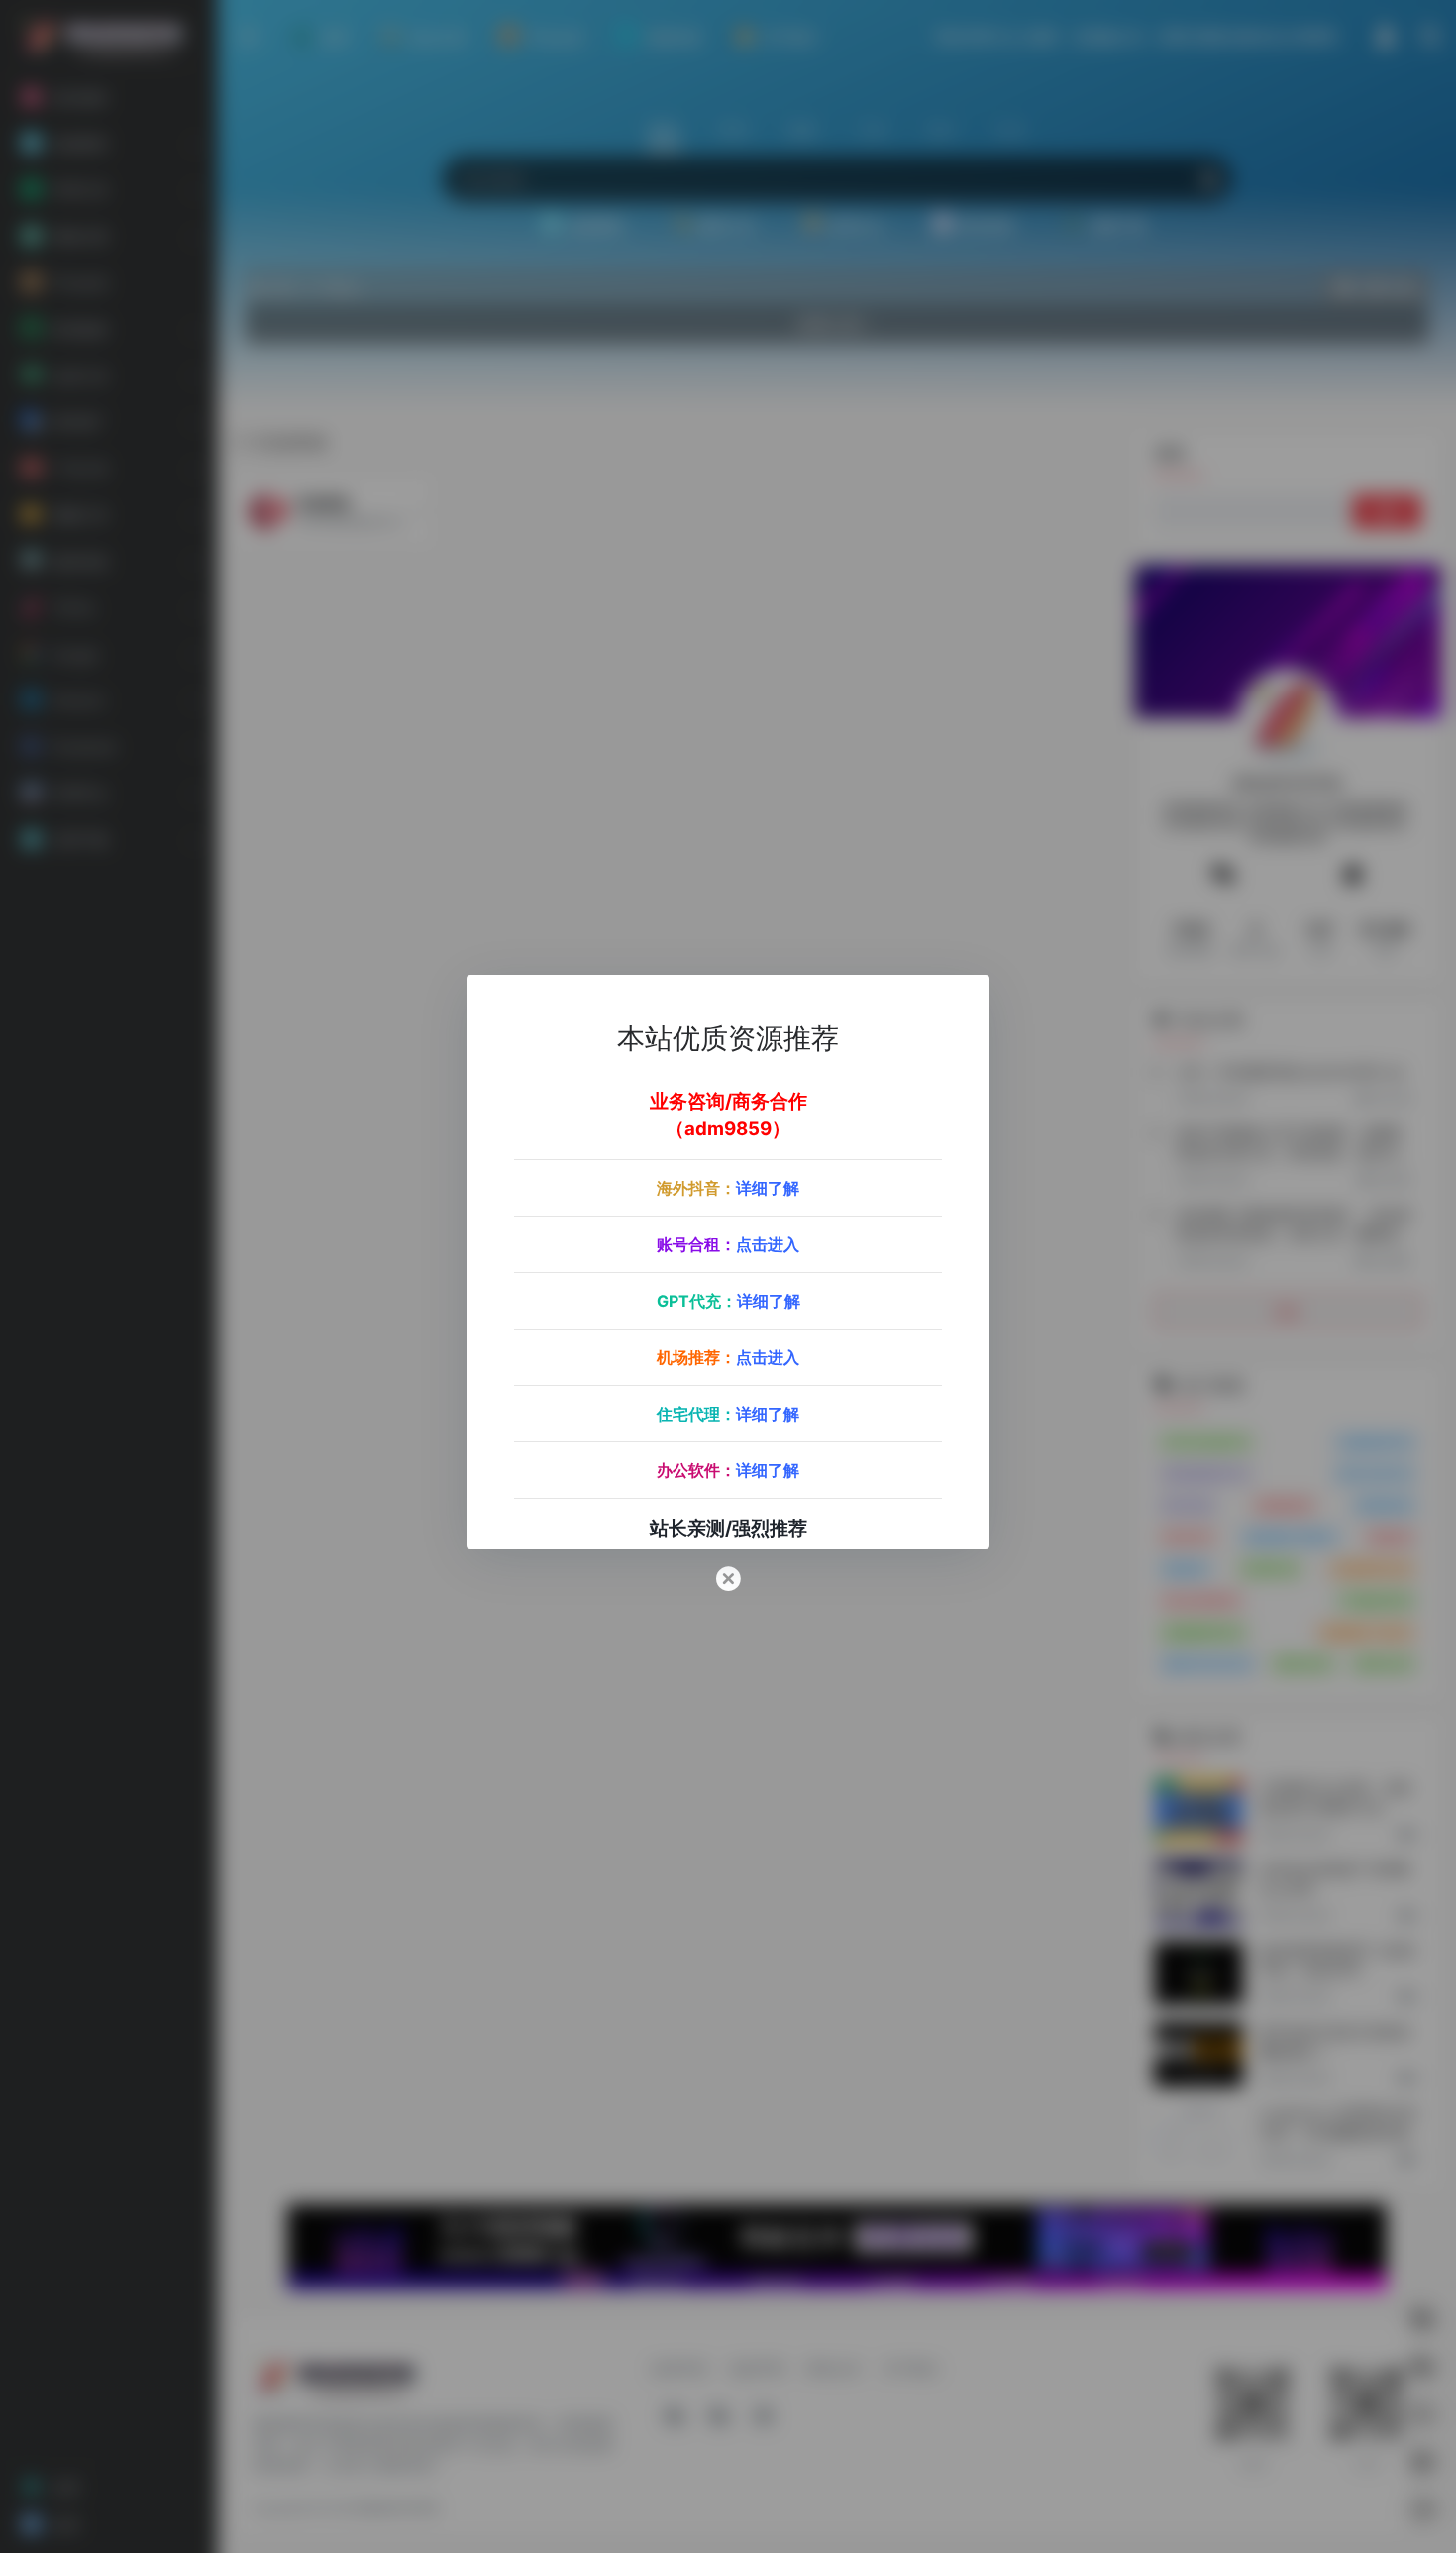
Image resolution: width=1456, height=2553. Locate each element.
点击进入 (768, 1243)
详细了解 (768, 1187)
